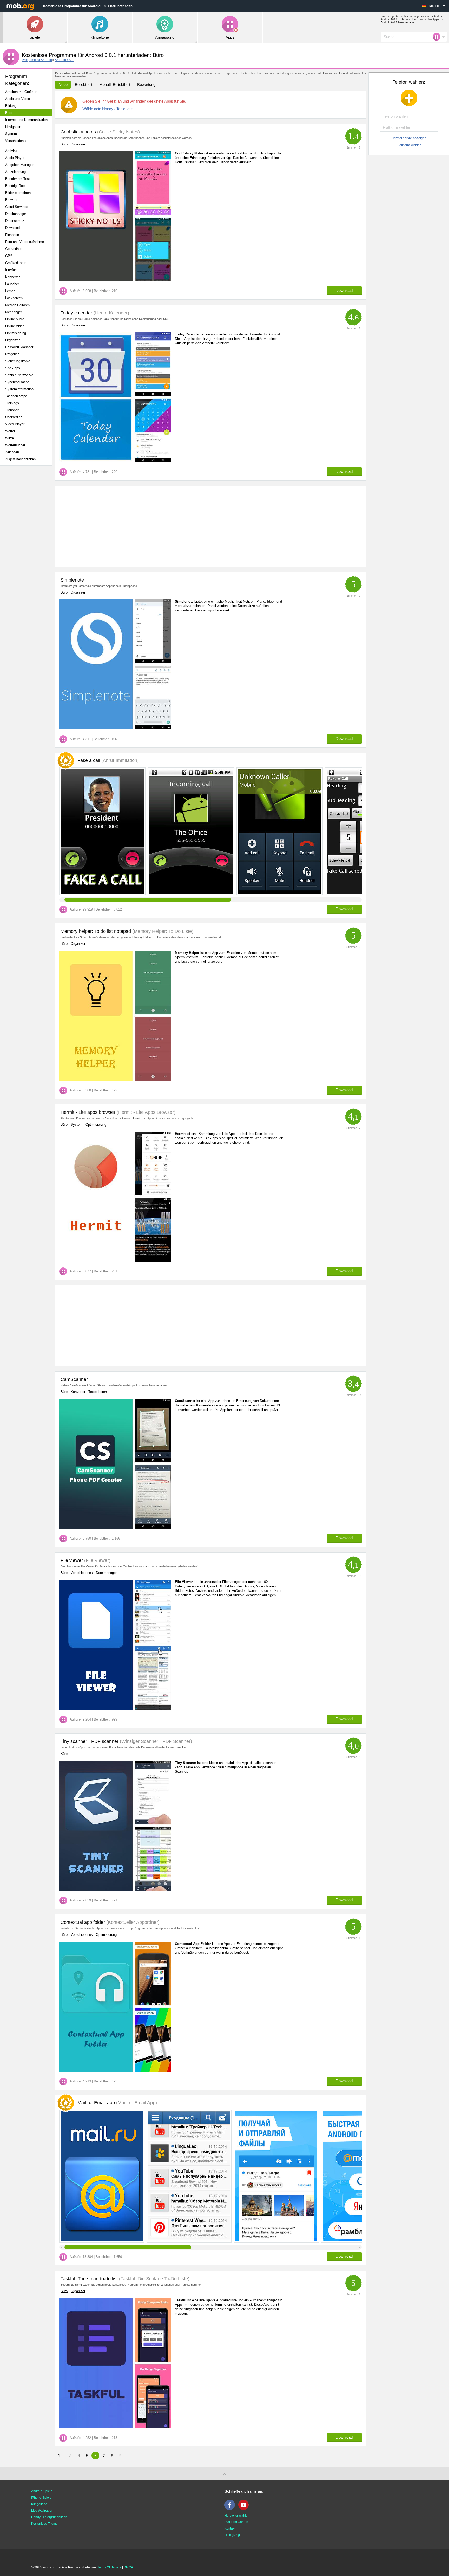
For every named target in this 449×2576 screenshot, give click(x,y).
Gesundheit (14, 249)
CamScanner (74, 1379)
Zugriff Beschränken (20, 459)
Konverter (12, 277)
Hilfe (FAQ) (232, 2535)
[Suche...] (438, 37)
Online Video (15, 326)
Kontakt (230, 2528)
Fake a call (108, 760)
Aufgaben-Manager (19, 165)
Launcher (12, 284)
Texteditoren (98, 1392)
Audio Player (15, 158)
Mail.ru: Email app (117, 2103)
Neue (63, 85)
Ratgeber (12, 354)
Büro (9, 113)
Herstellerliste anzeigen (409, 138)
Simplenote (72, 580)
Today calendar (76, 313)
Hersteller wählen (237, 2516)
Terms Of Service (109, 2567)
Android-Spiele (42, 2491)
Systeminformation (19, 389)
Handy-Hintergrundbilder (49, 2517)
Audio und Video (18, 99)
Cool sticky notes (78, 132)
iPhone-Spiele (41, 2498)
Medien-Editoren (17, 305)
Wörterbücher (15, 445)
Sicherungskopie (18, 361)
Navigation (13, 127)
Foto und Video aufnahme (25, 242)
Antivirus (12, 151)
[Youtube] (245, 2509)
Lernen (10, 291)
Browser (11, 200)
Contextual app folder (83, 1922)
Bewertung (146, 85)
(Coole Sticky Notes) (118, 132)
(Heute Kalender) (111, 313)
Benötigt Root (15, 186)
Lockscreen (14, 298)
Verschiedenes (16, 141)
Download (12, 228)
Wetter (10, 431)
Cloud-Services (17, 207)
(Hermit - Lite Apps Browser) (145, 1112)
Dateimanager (16, 214)
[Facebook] (231, 2509)
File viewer (72, 1560)
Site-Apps (13, 368)
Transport (12, 410)
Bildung (11, 106)
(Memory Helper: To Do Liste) (162, 931)
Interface (12, 270)
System (11, 134)
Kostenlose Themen (45, 2524)
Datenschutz (15, 221)
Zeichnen (12, 452)
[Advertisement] (28, 551)
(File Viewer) (97, 1560)
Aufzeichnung (15, 172)
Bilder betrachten (18, 193)
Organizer (12, 340)
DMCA (128, 2567)
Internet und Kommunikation (26, 120)
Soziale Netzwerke (19, 375)
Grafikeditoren (16, 263)
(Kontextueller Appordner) (132, 1922)
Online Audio (15, 319)
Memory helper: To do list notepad (96, 931)
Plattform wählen (409, 145)
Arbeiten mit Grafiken (21, 92)
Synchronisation (17, 382)
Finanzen (12, 235)
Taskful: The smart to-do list (89, 2279)
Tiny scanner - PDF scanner (90, 1741)
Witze (9, 438)
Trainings (12, 403)
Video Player (15, 424)
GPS (9, 256)
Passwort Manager (19, 347)
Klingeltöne (39, 2504)
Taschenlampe (16, 396)
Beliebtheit (84, 85)
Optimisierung (16, 333)
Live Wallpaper (42, 2511)
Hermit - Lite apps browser (88, 1112)
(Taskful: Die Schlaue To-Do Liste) (154, 2279)
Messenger (14, 312)
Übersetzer (13, 417)
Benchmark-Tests (18, 179)
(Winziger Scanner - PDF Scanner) (155, 1741)
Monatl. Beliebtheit (115, 85)
